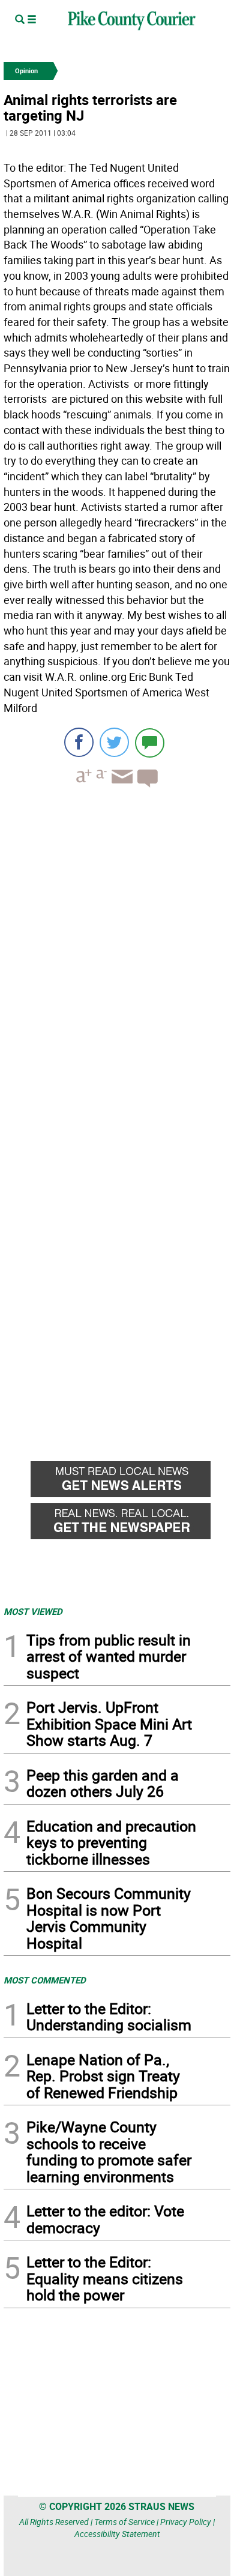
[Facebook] (79, 742)
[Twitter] (114, 742)
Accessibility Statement (117, 2534)
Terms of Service (124, 2522)
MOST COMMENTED (45, 1980)
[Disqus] (117, 962)
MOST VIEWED (33, 1611)
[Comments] (150, 742)
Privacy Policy (186, 2522)
